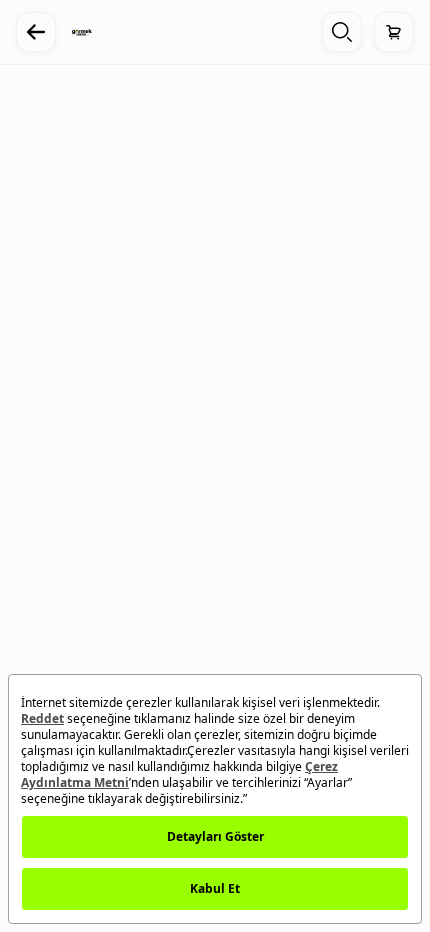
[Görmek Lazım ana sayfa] (82, 32)
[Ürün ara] (342, 32)
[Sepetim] (394, 32)
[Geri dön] (36, 32)
